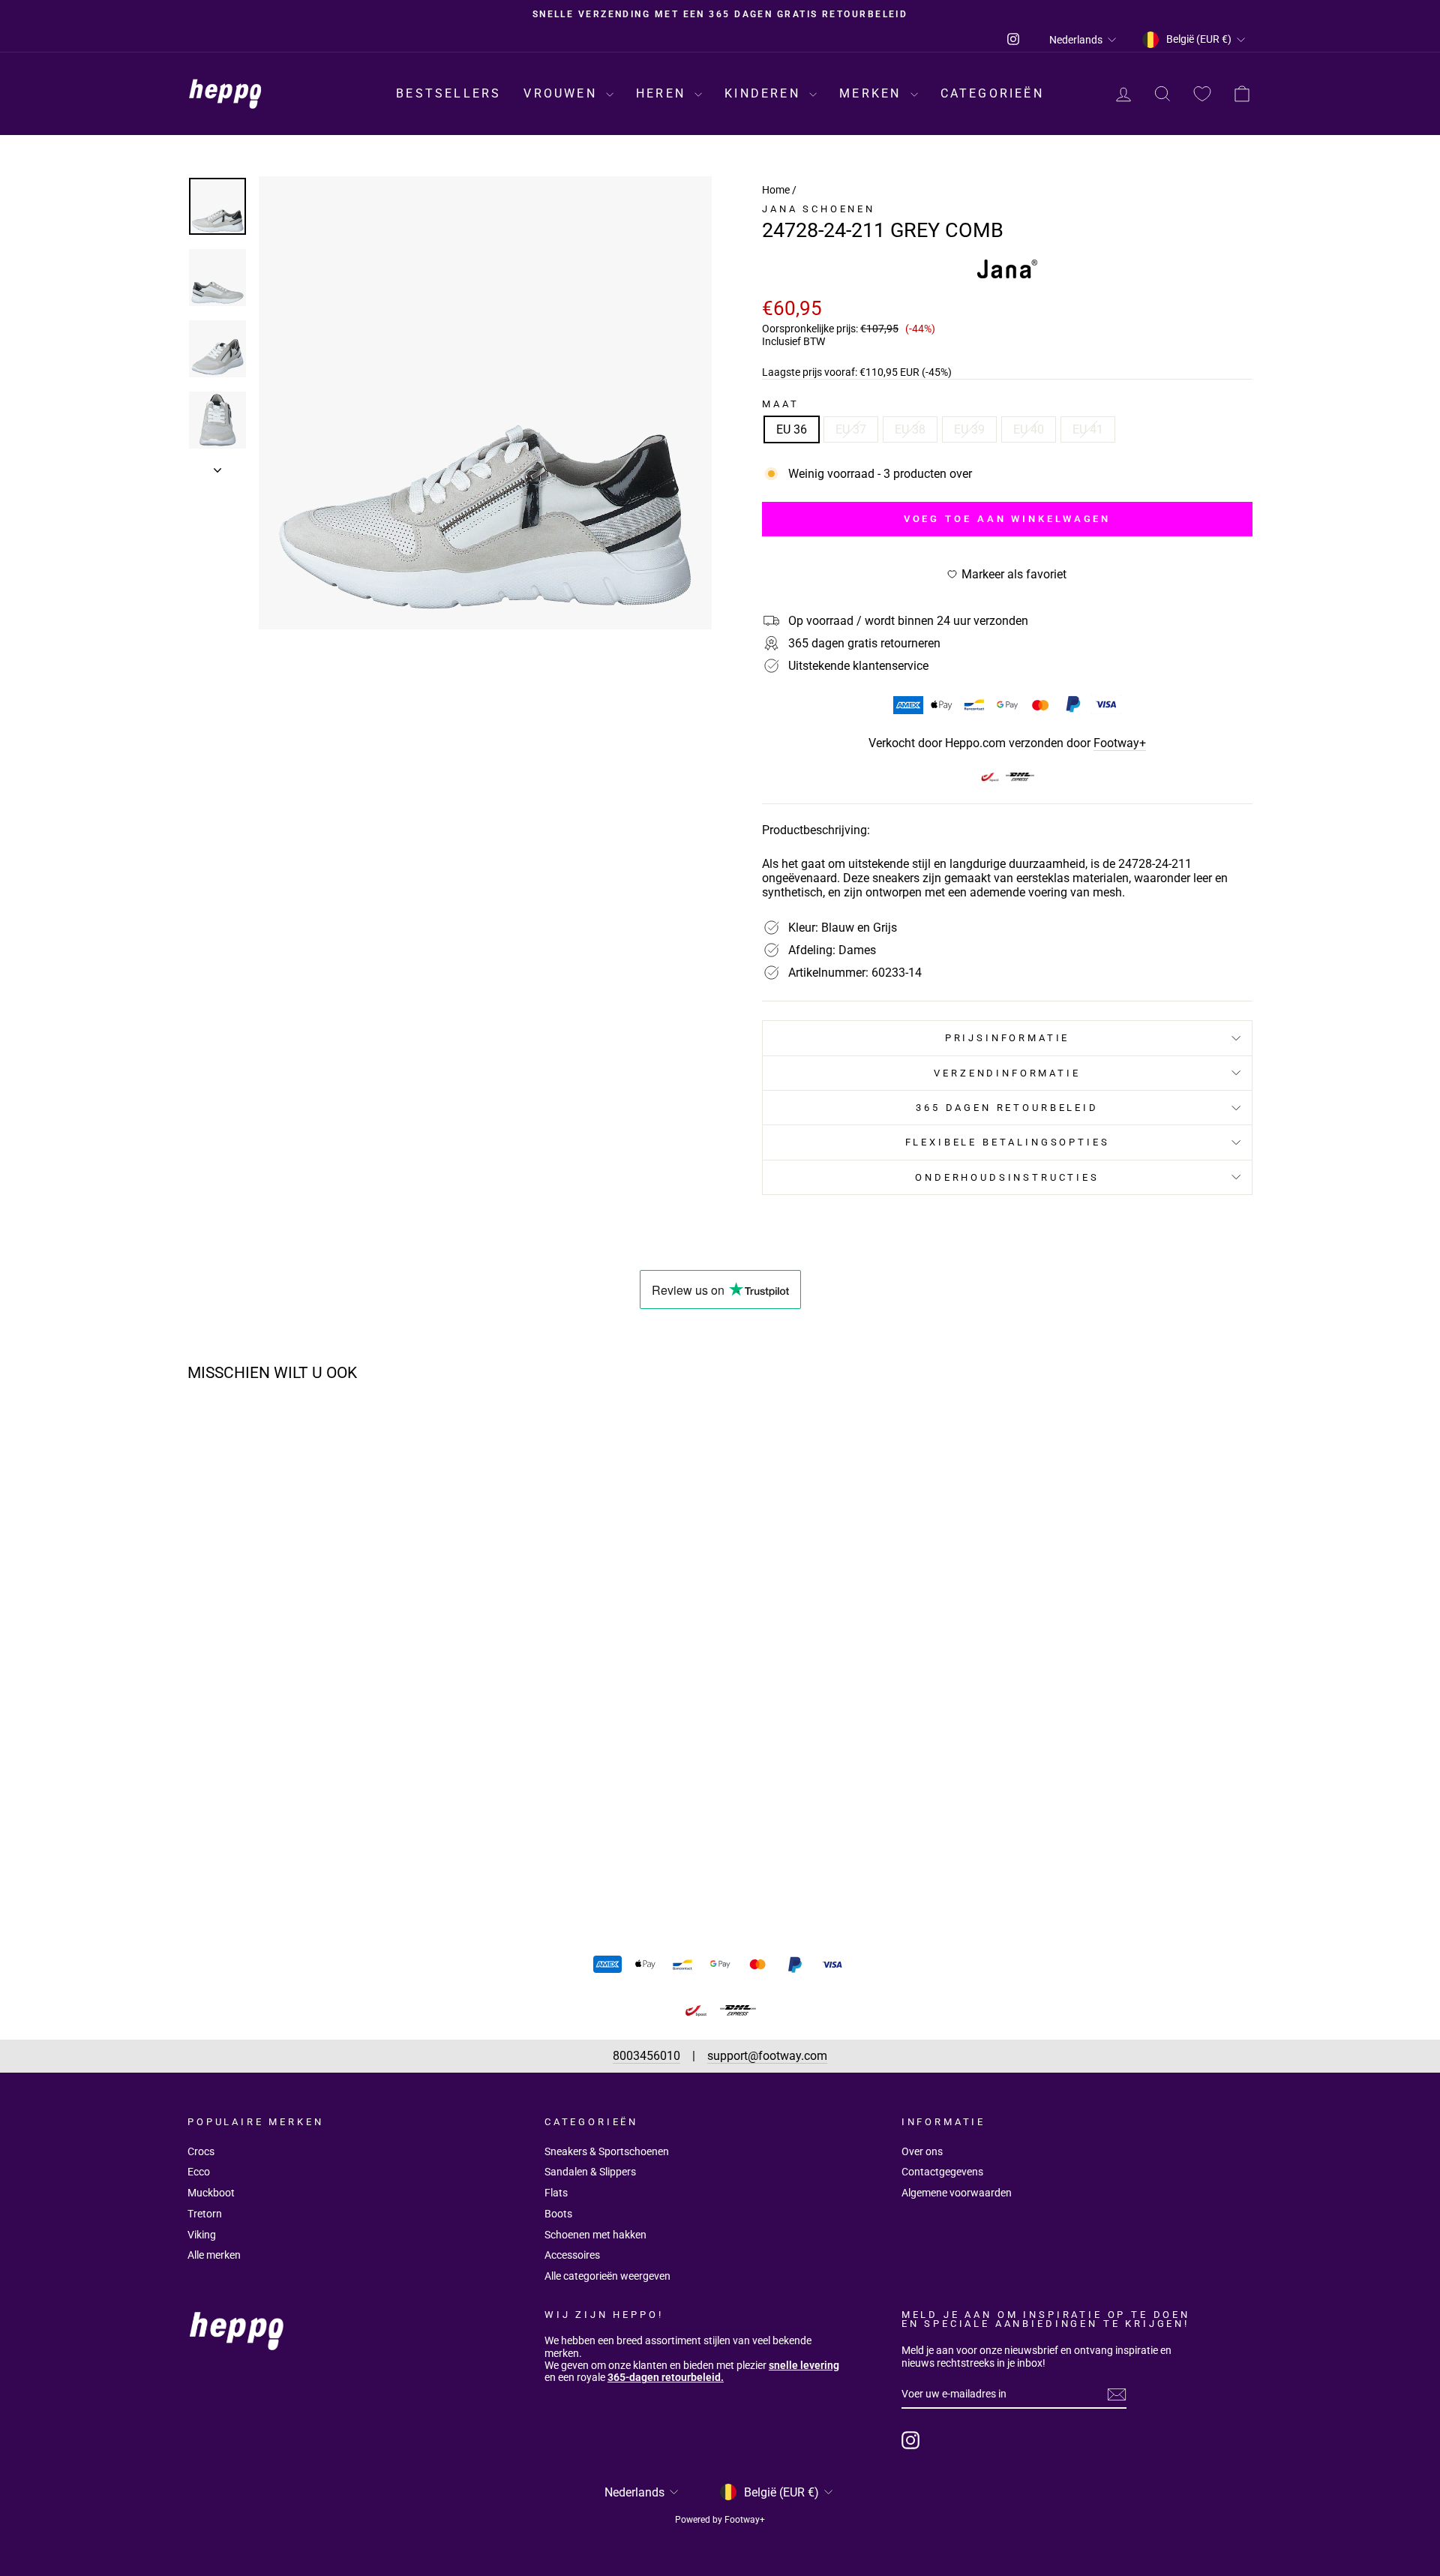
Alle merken (214, 2255)
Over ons (922, 2151)
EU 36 (792, 429)
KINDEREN (765, 93)
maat (780, 404)
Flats (556, 2193)
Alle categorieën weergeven (607, 2276)
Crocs (201, 2151)
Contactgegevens (942, 2172)
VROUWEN (563, 93)
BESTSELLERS (448, 93)
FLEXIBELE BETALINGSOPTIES (1008, 1142)
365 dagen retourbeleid (1007, 1108)
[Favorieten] (1202, 94)
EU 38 (910, 429)
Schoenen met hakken (595, 2235)
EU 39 (969, 429)
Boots (558, 2214)
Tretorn (205, 2214)
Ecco (199, 2172)
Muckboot (211, 2193)
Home (776, 190)
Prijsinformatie (1008, 1038)
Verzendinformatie (1007, 1073)
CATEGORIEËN (992, 93)
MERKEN (873, 93)
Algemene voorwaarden (957, 2193)
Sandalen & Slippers (590, 2172)
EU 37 (851, 429)
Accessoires (572, 2255)
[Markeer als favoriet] (424, 1437)
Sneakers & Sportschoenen (607, 2151)
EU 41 (1088, 429)
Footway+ (1120, 743)
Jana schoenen (819, 209)
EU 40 (1029, 429)
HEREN (663, 93)
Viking (202, 2235)
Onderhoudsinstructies (1007, 1177)
